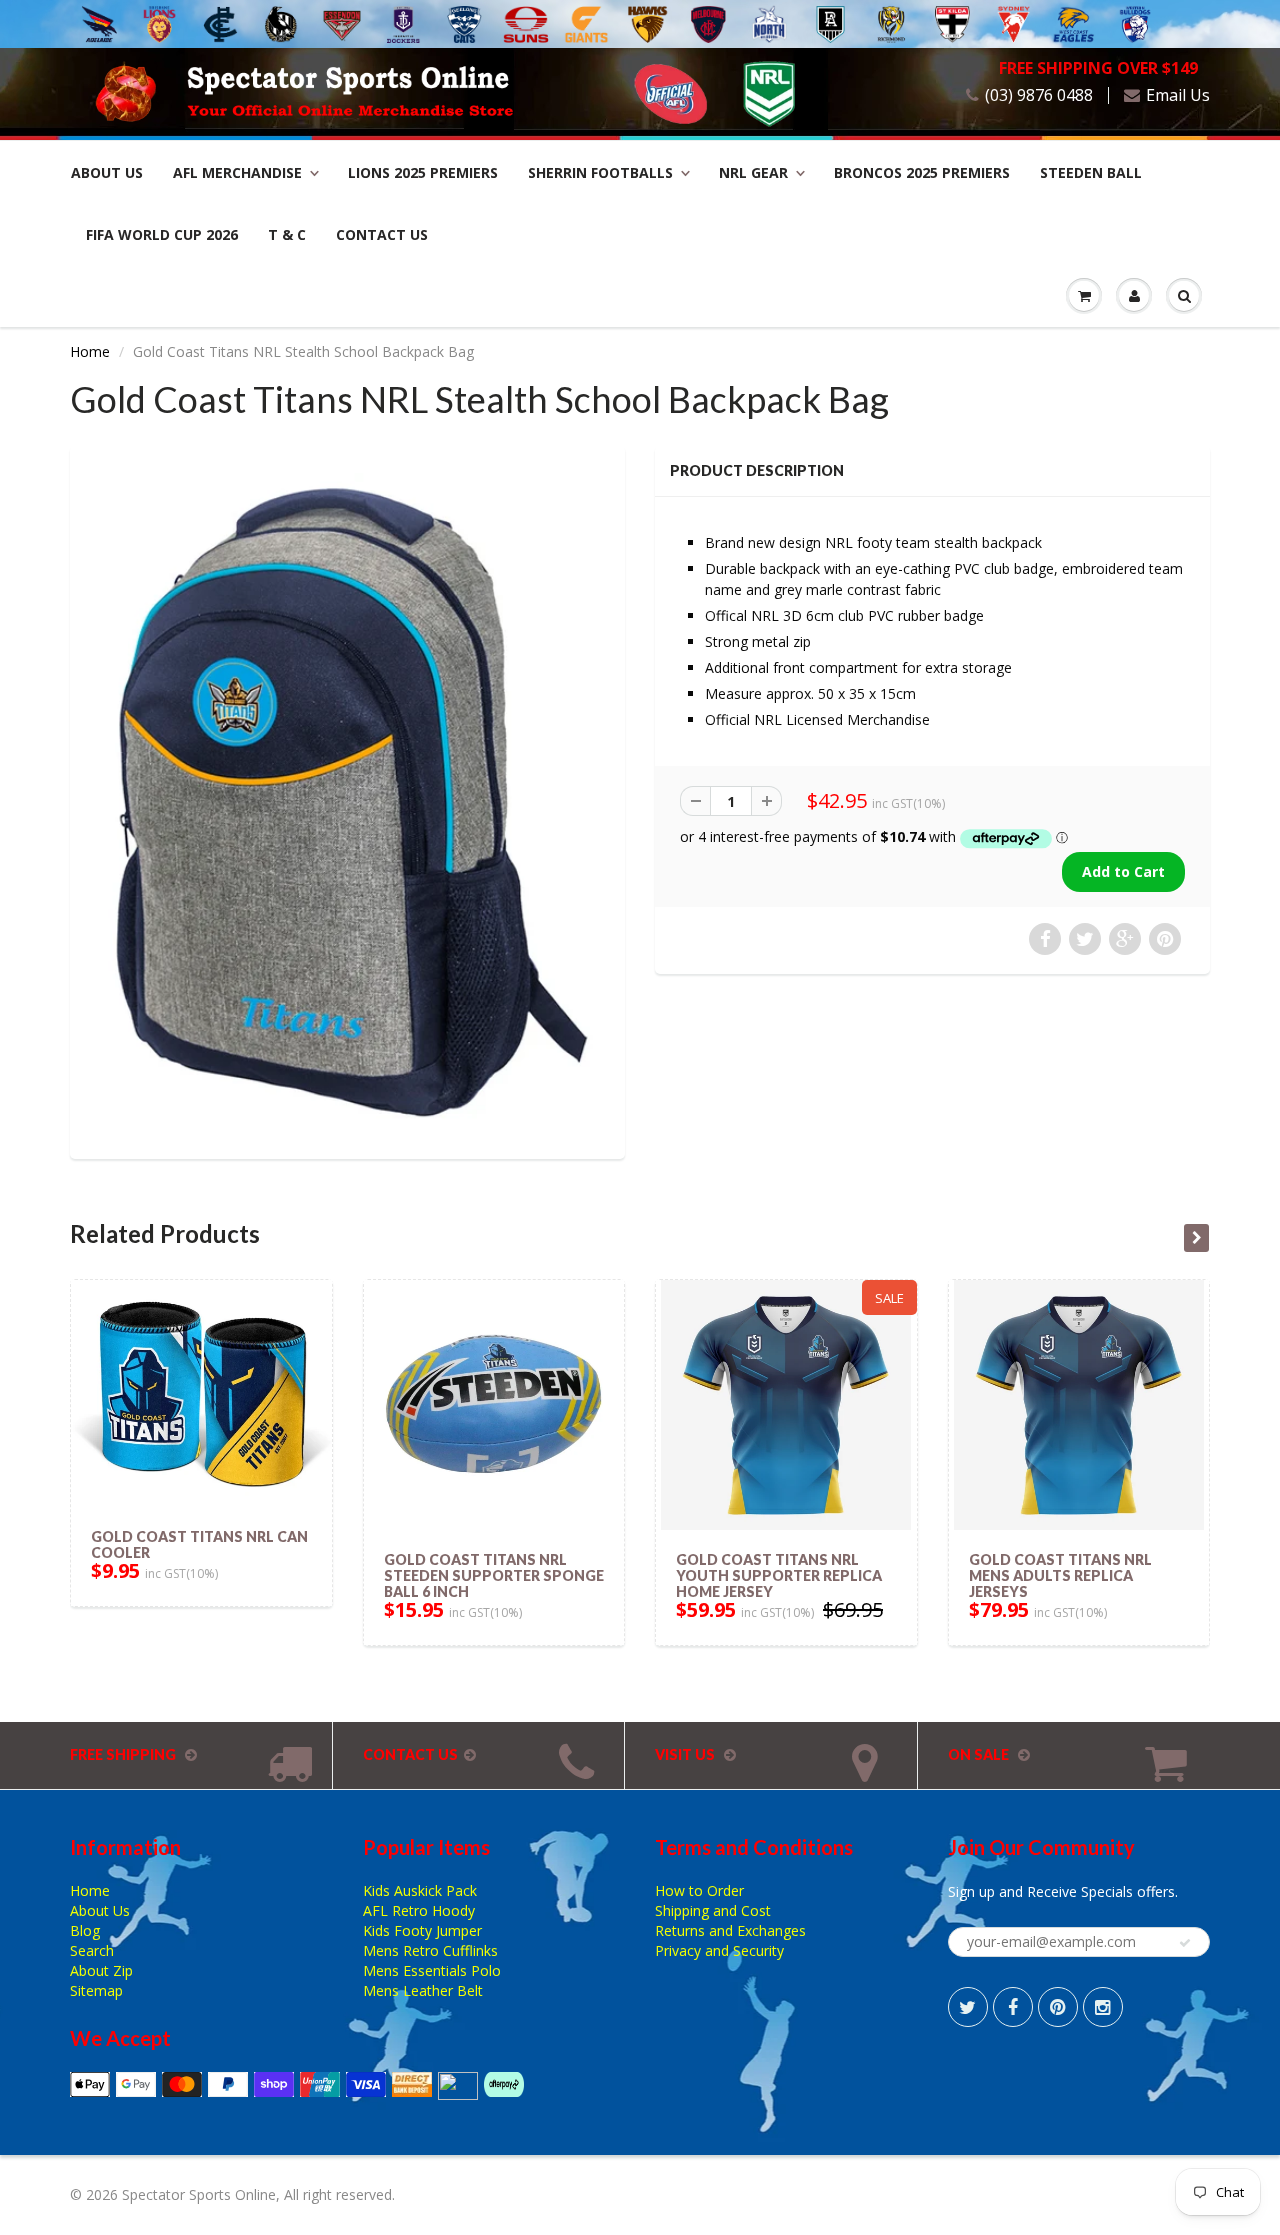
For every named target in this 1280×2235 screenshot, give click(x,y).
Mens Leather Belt (423, 1990)
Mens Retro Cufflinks (430, 1950)
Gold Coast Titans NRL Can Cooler (199, 1544)
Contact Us (382, 234)
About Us (107, 172)
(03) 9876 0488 (1039, 95)
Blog (85, 1930)
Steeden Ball (1091, 172)
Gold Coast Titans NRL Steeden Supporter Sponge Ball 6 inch (494, 1575)
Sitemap (96, 1990)
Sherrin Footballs (600, 172)
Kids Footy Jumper (422, 1930)
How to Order (699, 1890)
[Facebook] (1013, 2007)
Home (90, 351)
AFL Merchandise (237, 172)
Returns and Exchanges (730, 1930)
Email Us (1178, 95)
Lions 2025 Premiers (423, 172)
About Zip (101, 1970)
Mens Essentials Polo (432, 1970)
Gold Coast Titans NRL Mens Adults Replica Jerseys (1060, 1575)
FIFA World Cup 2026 (162, 234)
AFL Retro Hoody (419, 1910)
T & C (287, 234)
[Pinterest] (1058, 2007)
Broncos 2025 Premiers (922, 172)
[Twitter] (968, 2007)
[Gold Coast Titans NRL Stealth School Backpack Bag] (347, 799)
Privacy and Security (719, 1950)
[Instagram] (1103, 2007)
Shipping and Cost (713, 1910)
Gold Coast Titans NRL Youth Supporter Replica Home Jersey (779, 1575)
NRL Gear (753, 172)
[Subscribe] (1185, 1943)
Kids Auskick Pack (420, 1890)
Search (92, 1950)
